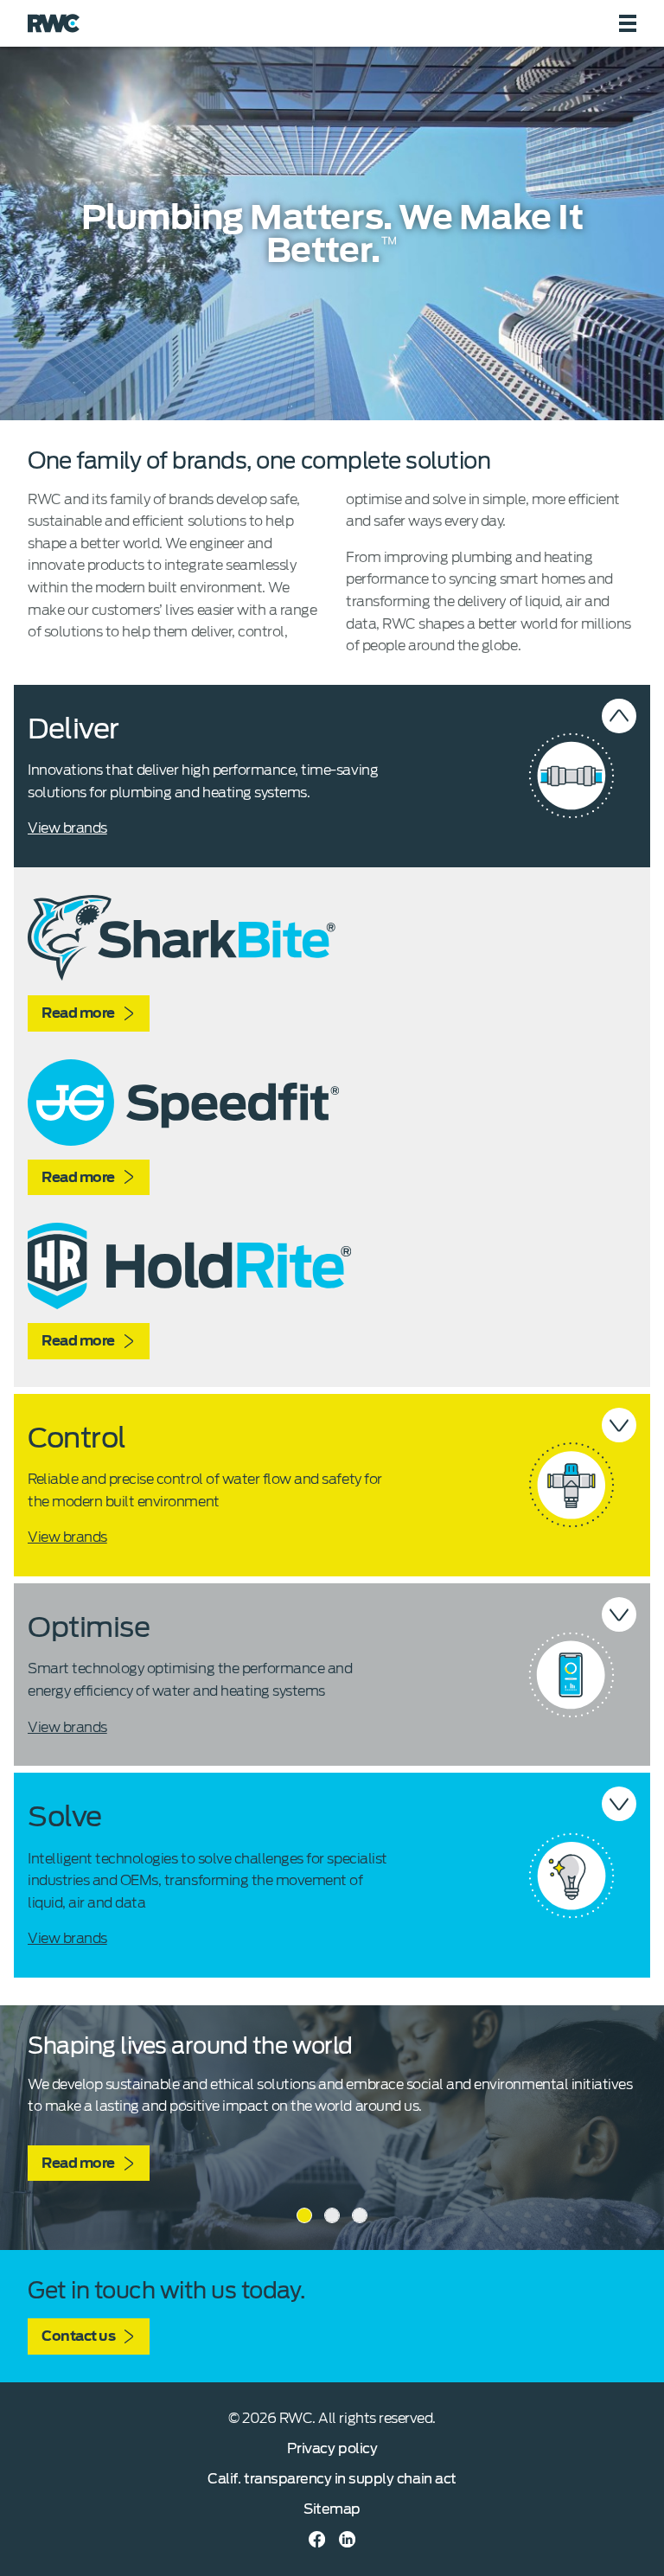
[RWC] (54, 23)
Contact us (78, 2336)
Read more (78, 1013)
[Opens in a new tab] (317, 2539)
